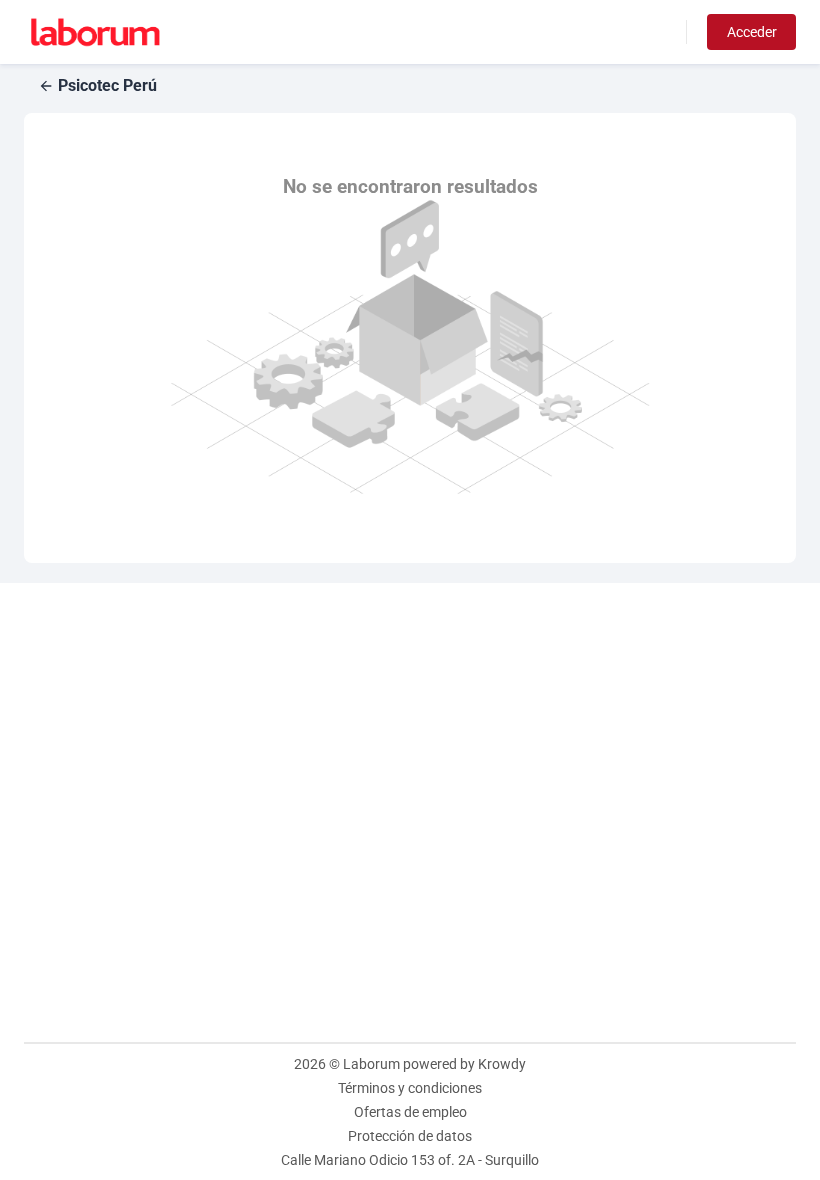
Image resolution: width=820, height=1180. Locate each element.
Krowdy (502, 1064)
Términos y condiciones (410, 1088)
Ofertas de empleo (410, 1112)
